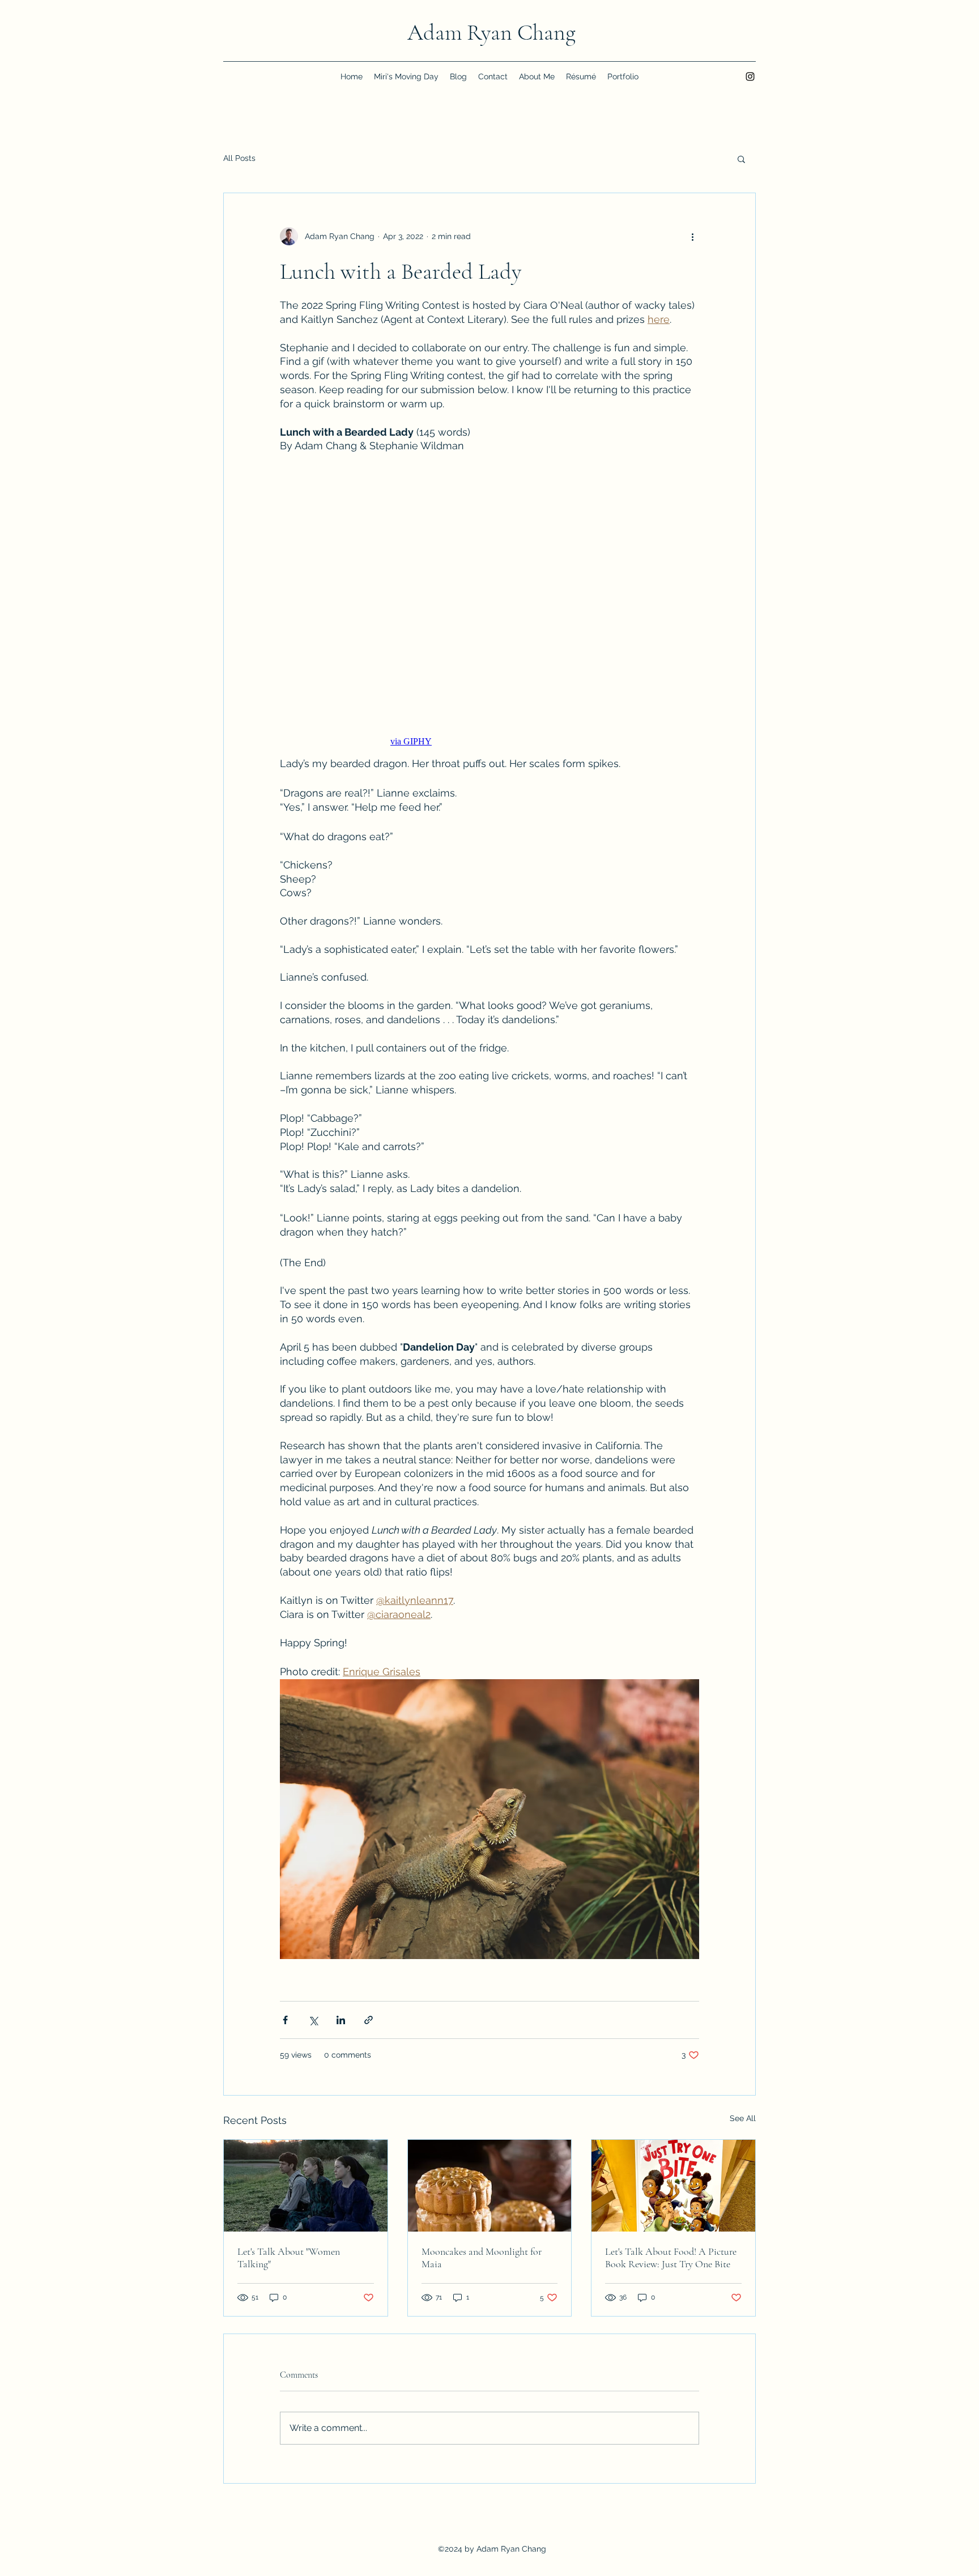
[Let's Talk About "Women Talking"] (306, 2186)
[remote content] (489, 604)
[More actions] (692, 236)
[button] (741, 159)
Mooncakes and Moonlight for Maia (482, 2258)
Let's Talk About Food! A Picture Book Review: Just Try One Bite (671, 2258)
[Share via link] (369, 2020)
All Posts (239, 158)
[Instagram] (750, 76)
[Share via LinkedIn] (341, 2020)
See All (743, 2118)
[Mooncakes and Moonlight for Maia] (490, 2186)
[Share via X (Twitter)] (313, 2020)
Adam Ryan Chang (491, 32)
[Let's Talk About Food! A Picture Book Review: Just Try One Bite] (673, 2186)
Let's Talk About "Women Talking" (289, 2258)
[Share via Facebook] (285, 2020)
